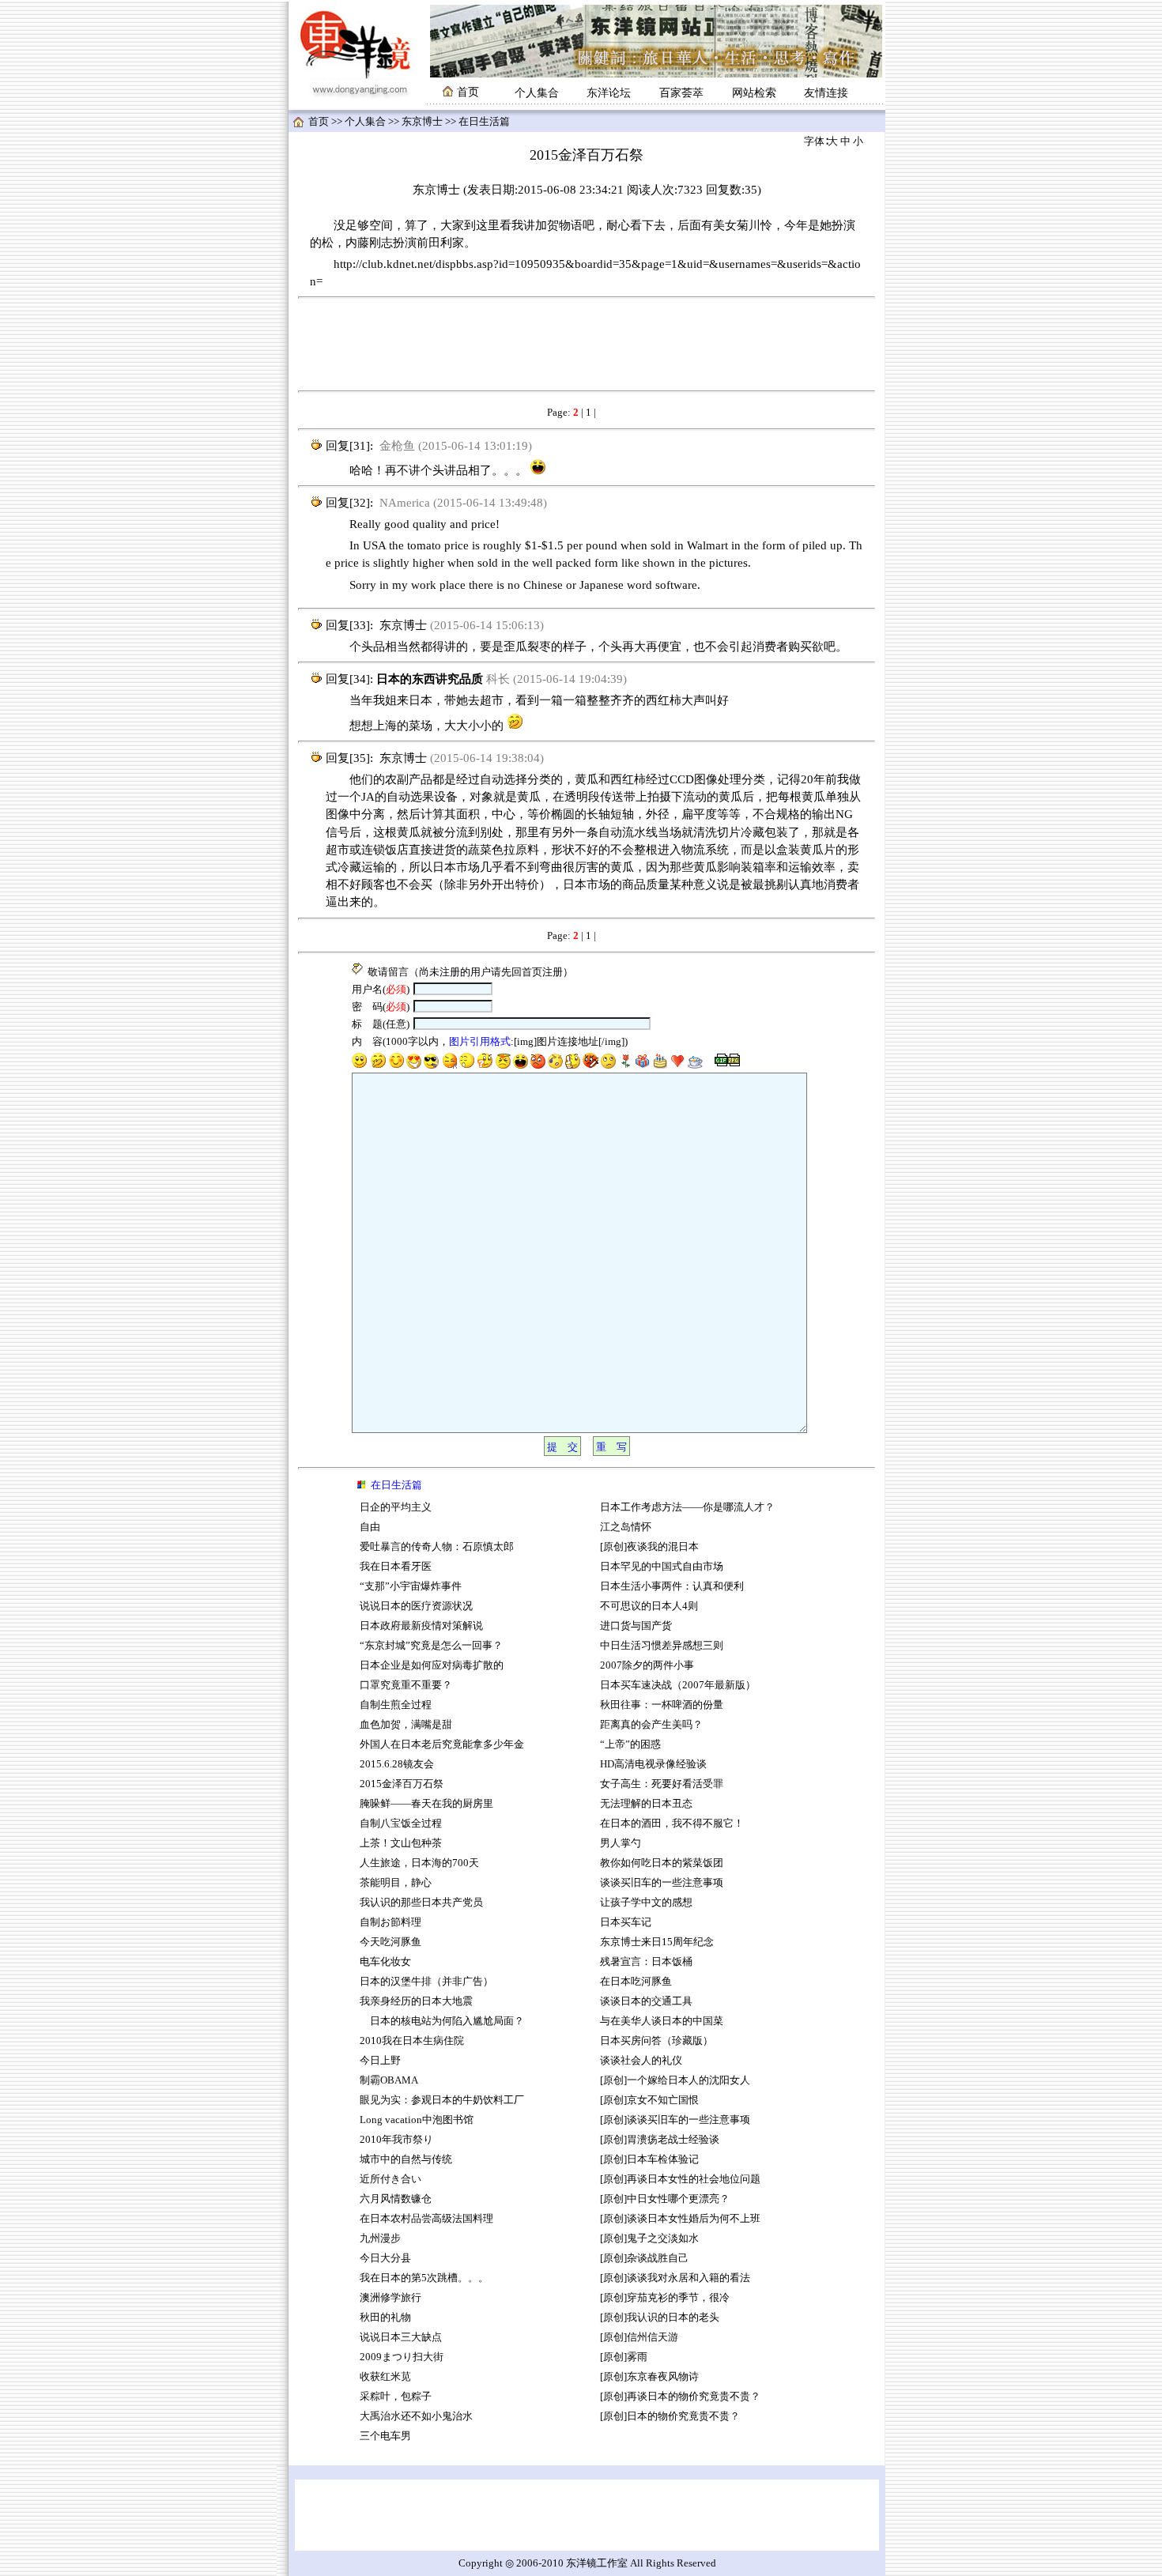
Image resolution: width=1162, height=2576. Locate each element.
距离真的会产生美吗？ (651, 1725)
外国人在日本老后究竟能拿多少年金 (442, 1744)
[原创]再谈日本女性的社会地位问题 (680, 2179)
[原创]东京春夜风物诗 (649, 2377)
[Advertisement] (587, 345)
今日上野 (380, 2061)
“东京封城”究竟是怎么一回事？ (431, 1646)
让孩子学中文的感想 (646, 1903)
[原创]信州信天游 (639, 2337)
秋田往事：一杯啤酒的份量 (662, 1705)
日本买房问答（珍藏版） (656, 2041)
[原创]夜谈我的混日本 (649, 1547)
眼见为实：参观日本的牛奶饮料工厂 (442, 2100)
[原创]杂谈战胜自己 (644, 2258)
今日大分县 (385, 2258)
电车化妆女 (385, 1962)
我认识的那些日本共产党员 (421, 1903)
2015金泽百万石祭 (402, 1784)
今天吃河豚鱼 (390, 1942)
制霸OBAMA (389, 2080)
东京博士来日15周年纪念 (657, 1942)
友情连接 (826, 93)
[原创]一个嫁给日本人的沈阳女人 (675, 2080)
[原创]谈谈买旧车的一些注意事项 (675, 2120)
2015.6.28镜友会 (397, 1764)
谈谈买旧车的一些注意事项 (662, 1883)
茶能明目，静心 (396, 1883)
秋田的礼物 (385, 2318)
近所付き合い (390, 2179)
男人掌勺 (621, 1843)
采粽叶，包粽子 (396, 2397)
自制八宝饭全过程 (401, 1824)
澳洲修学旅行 (390, 2298)
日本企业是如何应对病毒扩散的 (432, 1665)
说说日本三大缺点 (401, 2337)
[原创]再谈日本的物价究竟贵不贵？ (680, 2397)
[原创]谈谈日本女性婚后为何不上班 (680, 2219)
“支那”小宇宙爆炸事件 (411, 1586)
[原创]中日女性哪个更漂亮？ (665, 2199)
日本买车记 (626, 1922)
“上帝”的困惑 (630, 1744)
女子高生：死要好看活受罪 (662, 1784)
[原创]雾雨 (624, 2357)
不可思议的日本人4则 (649, 1606)
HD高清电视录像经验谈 (653, 1764)
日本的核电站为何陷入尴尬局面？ (442, 2021)
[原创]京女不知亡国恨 (649, 2100)
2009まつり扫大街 (402, 2357)
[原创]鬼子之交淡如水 (649, 2238)
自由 (370, 1527)
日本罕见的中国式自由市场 (662, 1567)
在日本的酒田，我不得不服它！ (672, 1824)
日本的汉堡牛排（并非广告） (426, 1982)
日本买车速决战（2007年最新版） (678, 1685)
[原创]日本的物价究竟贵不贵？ (670, 2416)
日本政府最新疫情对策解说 (421, 1626)
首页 (319, 122)
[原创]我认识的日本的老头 (660, 2318)
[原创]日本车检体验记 (649, 2159)
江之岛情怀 (626, 1527)
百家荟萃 (681, 93)
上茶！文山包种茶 (401, 1843)
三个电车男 (385, 2436)
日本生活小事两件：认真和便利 (672, 1586)
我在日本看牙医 (396, 1567)
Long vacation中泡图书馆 (417, 2120)
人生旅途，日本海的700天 (419, 1863)
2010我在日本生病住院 (412, 2041)
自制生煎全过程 (396, 1705)
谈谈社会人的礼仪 (641, 2061)
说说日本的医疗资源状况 (416, 1606)
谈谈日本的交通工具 (646, 2001)
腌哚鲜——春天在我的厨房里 (426, 1804)
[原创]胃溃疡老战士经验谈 (660, 2140)
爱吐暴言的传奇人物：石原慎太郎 (437, 1547)
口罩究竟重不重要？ (406, 1685)
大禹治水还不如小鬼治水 (416, 2416)
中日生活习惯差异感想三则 (662, 1646)
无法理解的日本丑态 (646, 1804)
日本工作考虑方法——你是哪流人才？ (687, 1507)
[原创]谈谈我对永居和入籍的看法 (675, 2278)
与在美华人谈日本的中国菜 (662, 2021)
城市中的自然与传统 (406, 2159)
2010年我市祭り (396, 2140)
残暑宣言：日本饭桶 (647, 1962)
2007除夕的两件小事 (647, 1665)
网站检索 (754, 93)
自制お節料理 (390, 1922)
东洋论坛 (609, 93)
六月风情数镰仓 (396, 2199)
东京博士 (422, 122)
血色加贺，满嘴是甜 (406, 1725)
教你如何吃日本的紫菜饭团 (662, 1863)
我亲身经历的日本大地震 (416, 2001)
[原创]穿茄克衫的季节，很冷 (665, 2298)
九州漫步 (380, 2238)
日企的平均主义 (396, 1507)
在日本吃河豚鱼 (636, 1982)
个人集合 (537, 93)
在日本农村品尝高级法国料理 (426, 2219)
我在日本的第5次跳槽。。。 (424, 2278)
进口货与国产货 (636, 1626)
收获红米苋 (385, 2377)
